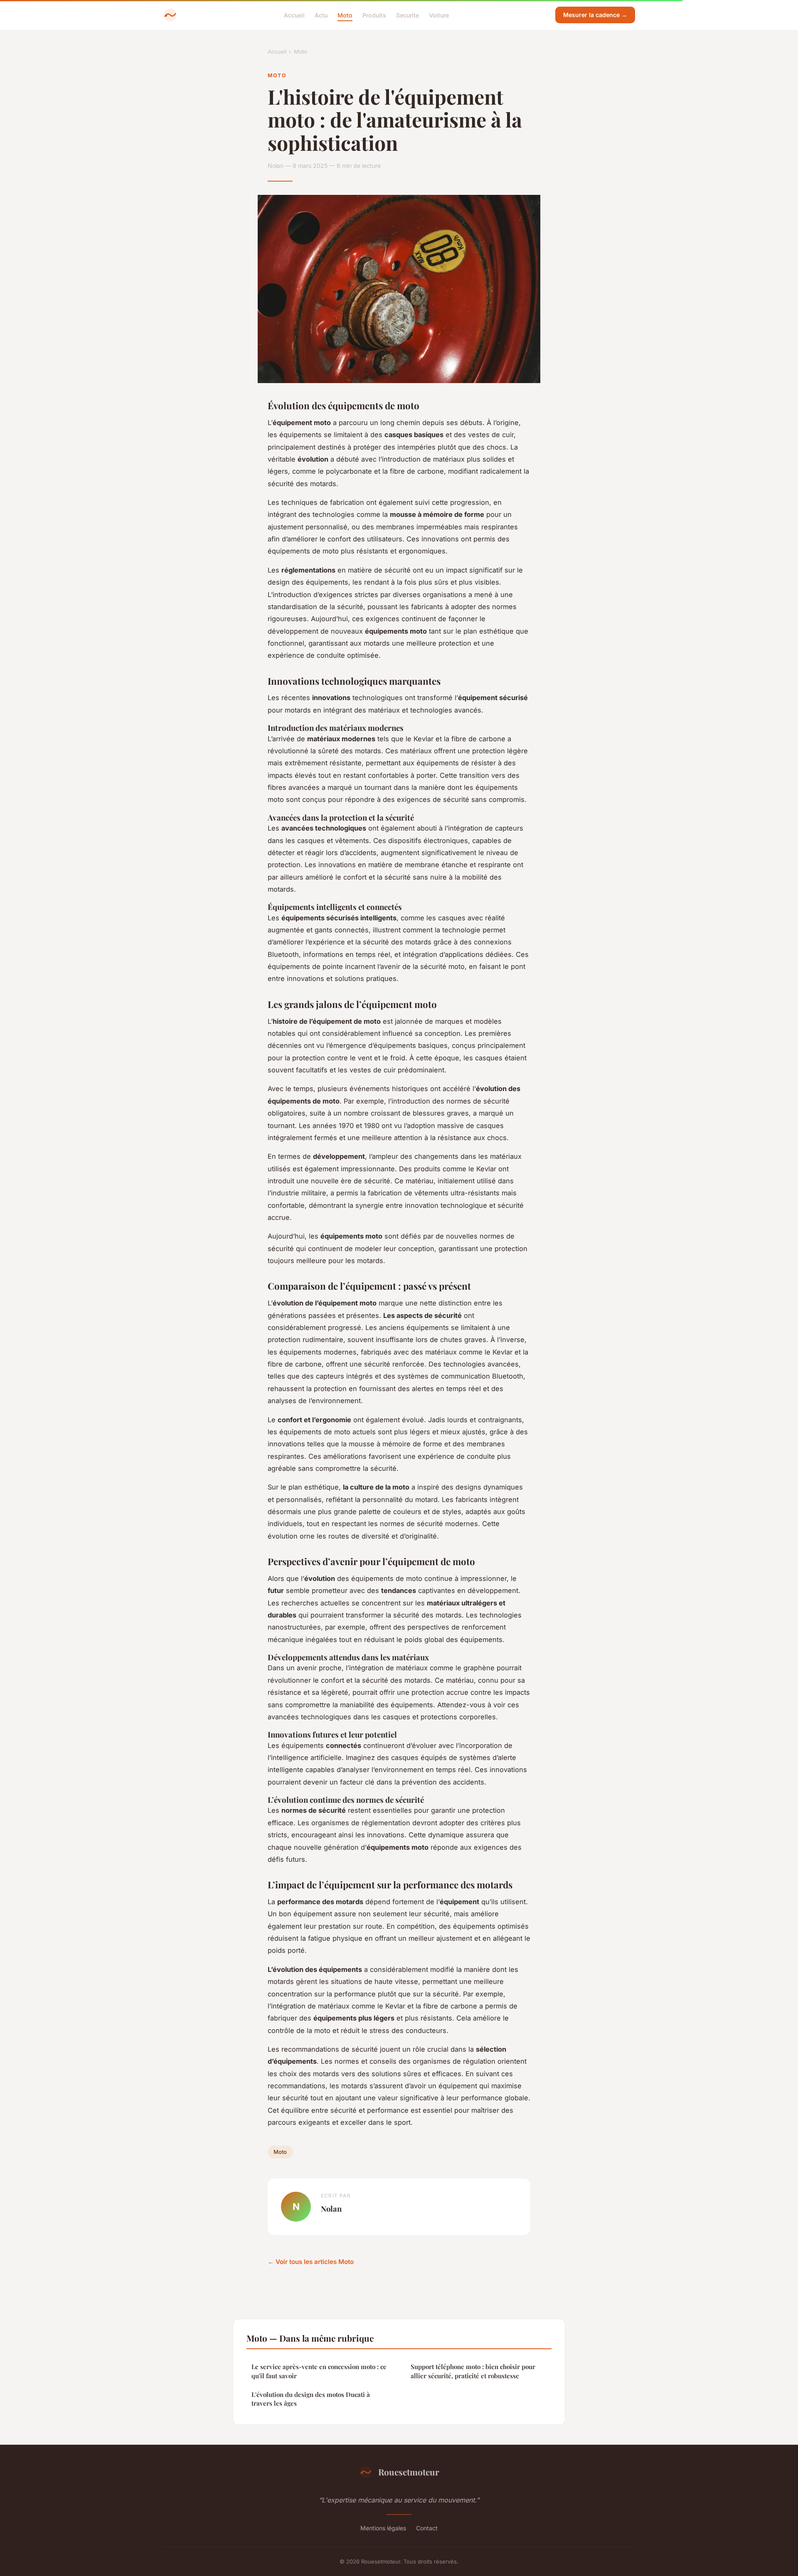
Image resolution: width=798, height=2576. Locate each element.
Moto (345, 15)
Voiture (439, 15)
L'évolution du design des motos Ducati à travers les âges (311, 2399)
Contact (427, 2528)
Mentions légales (383, 2528)
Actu (321, 15)
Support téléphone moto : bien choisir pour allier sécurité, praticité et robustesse (473, 2371)
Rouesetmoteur (409, 2472)
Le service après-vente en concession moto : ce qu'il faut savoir (319, 2371)
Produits (374, 15)
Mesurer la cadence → (595, 15)
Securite (408, 15)
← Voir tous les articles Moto (311, 2262)
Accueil (294, 15)
